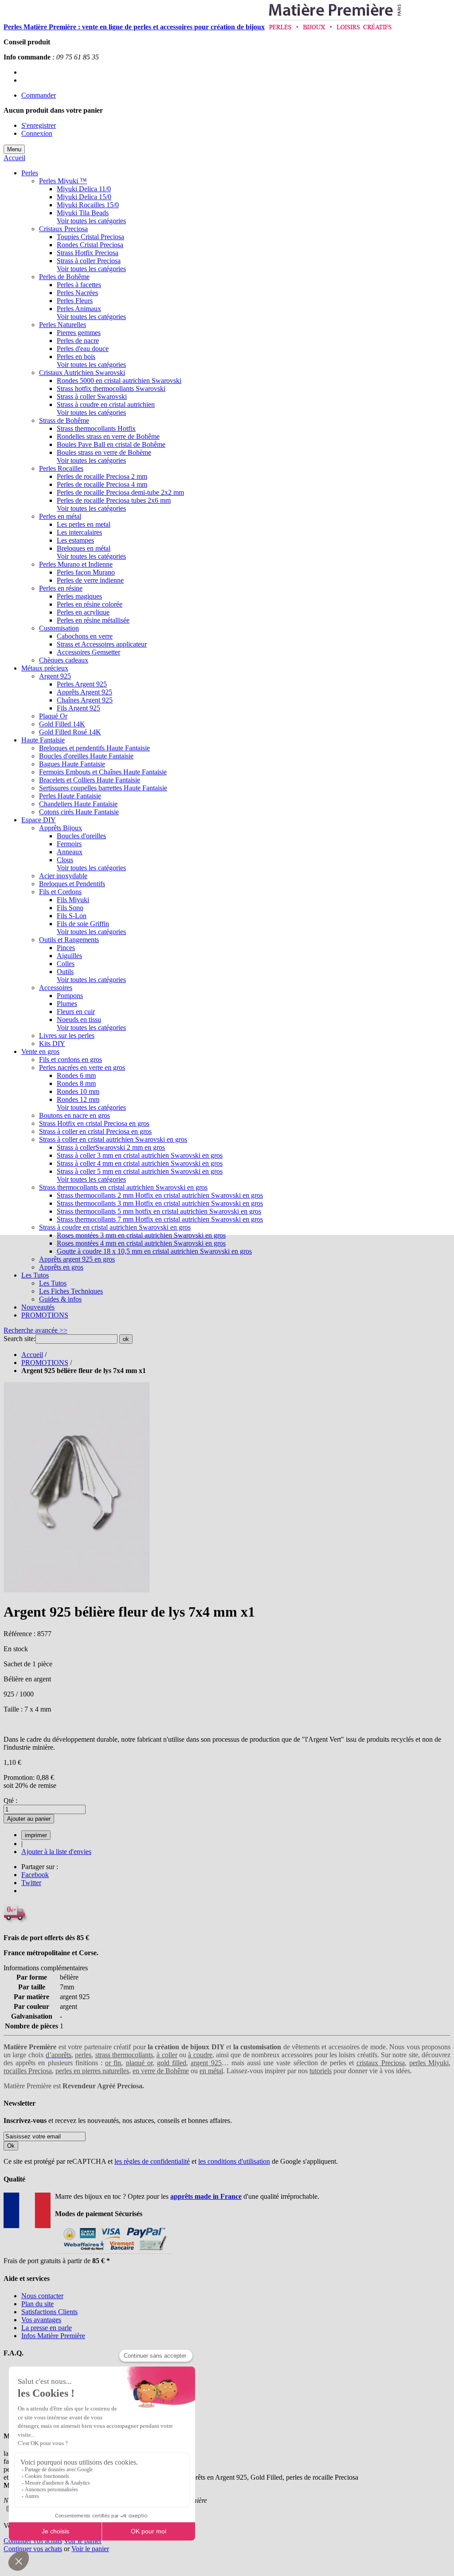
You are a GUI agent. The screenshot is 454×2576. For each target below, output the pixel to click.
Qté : (10, 1801)
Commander (39, 95)
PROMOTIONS (45, 1363)
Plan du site (37, 2304)
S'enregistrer (39, 125)
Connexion (37, 133)
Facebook (35, 1875)
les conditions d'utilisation (234, 2161)
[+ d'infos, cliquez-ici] (113, 2253)
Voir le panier (83, 2541)
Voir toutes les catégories (91, 221)
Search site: (20, 1339)
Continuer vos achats (33, 2541)
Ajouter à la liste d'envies (56, 1852)
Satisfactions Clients (49, 2312)
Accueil (14, 158)
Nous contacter (42, 2296)
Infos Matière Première (53, 2336)
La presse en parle (47, 2328)
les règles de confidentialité (152, 2161)
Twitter (31, 1883)
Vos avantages (41, 2320)
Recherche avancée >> (35, 1330)
